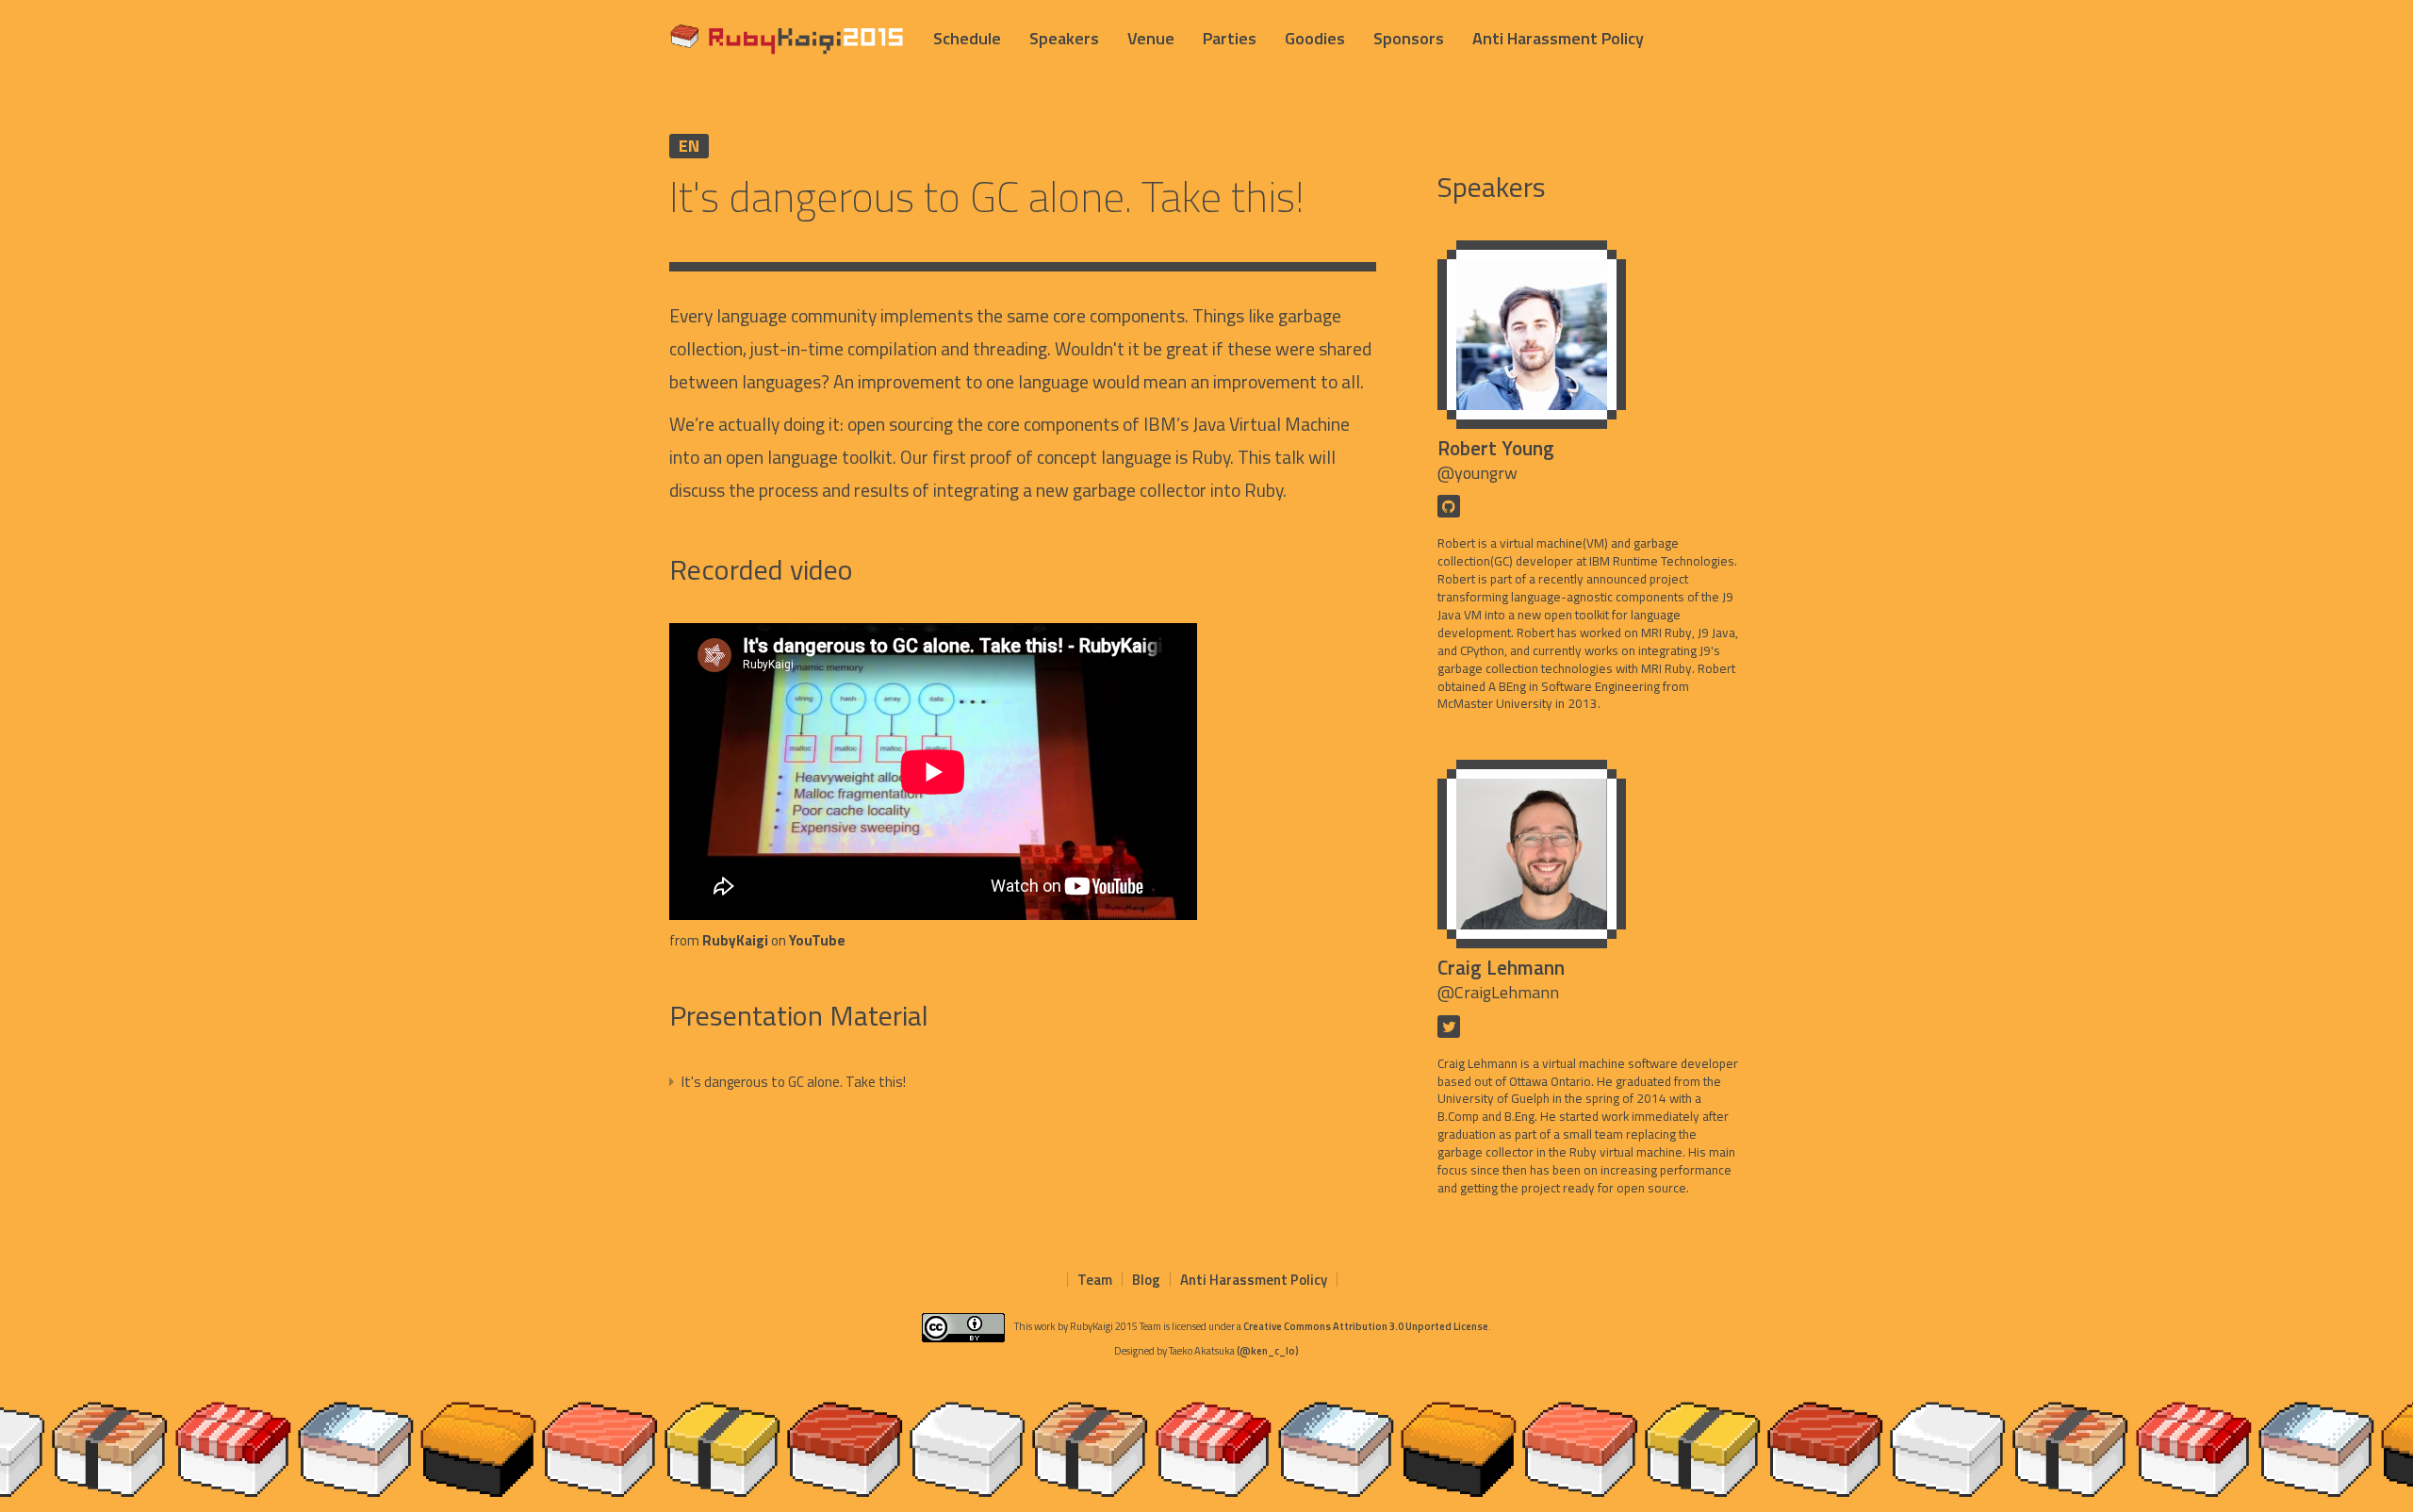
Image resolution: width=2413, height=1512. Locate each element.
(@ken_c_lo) (1268, 1351)
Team (1095, 1280)
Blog (1146, 1280)
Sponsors (1409, 38)
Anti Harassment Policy (1558, 38)
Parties (1230, 38)
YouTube (817, 940)
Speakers (1064, 38)
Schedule (967, 38)
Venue (1151, 38)
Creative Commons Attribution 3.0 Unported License (1366, 1326)
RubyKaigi (735, 940)
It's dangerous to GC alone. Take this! (792, 1082)
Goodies (1315, 38)
